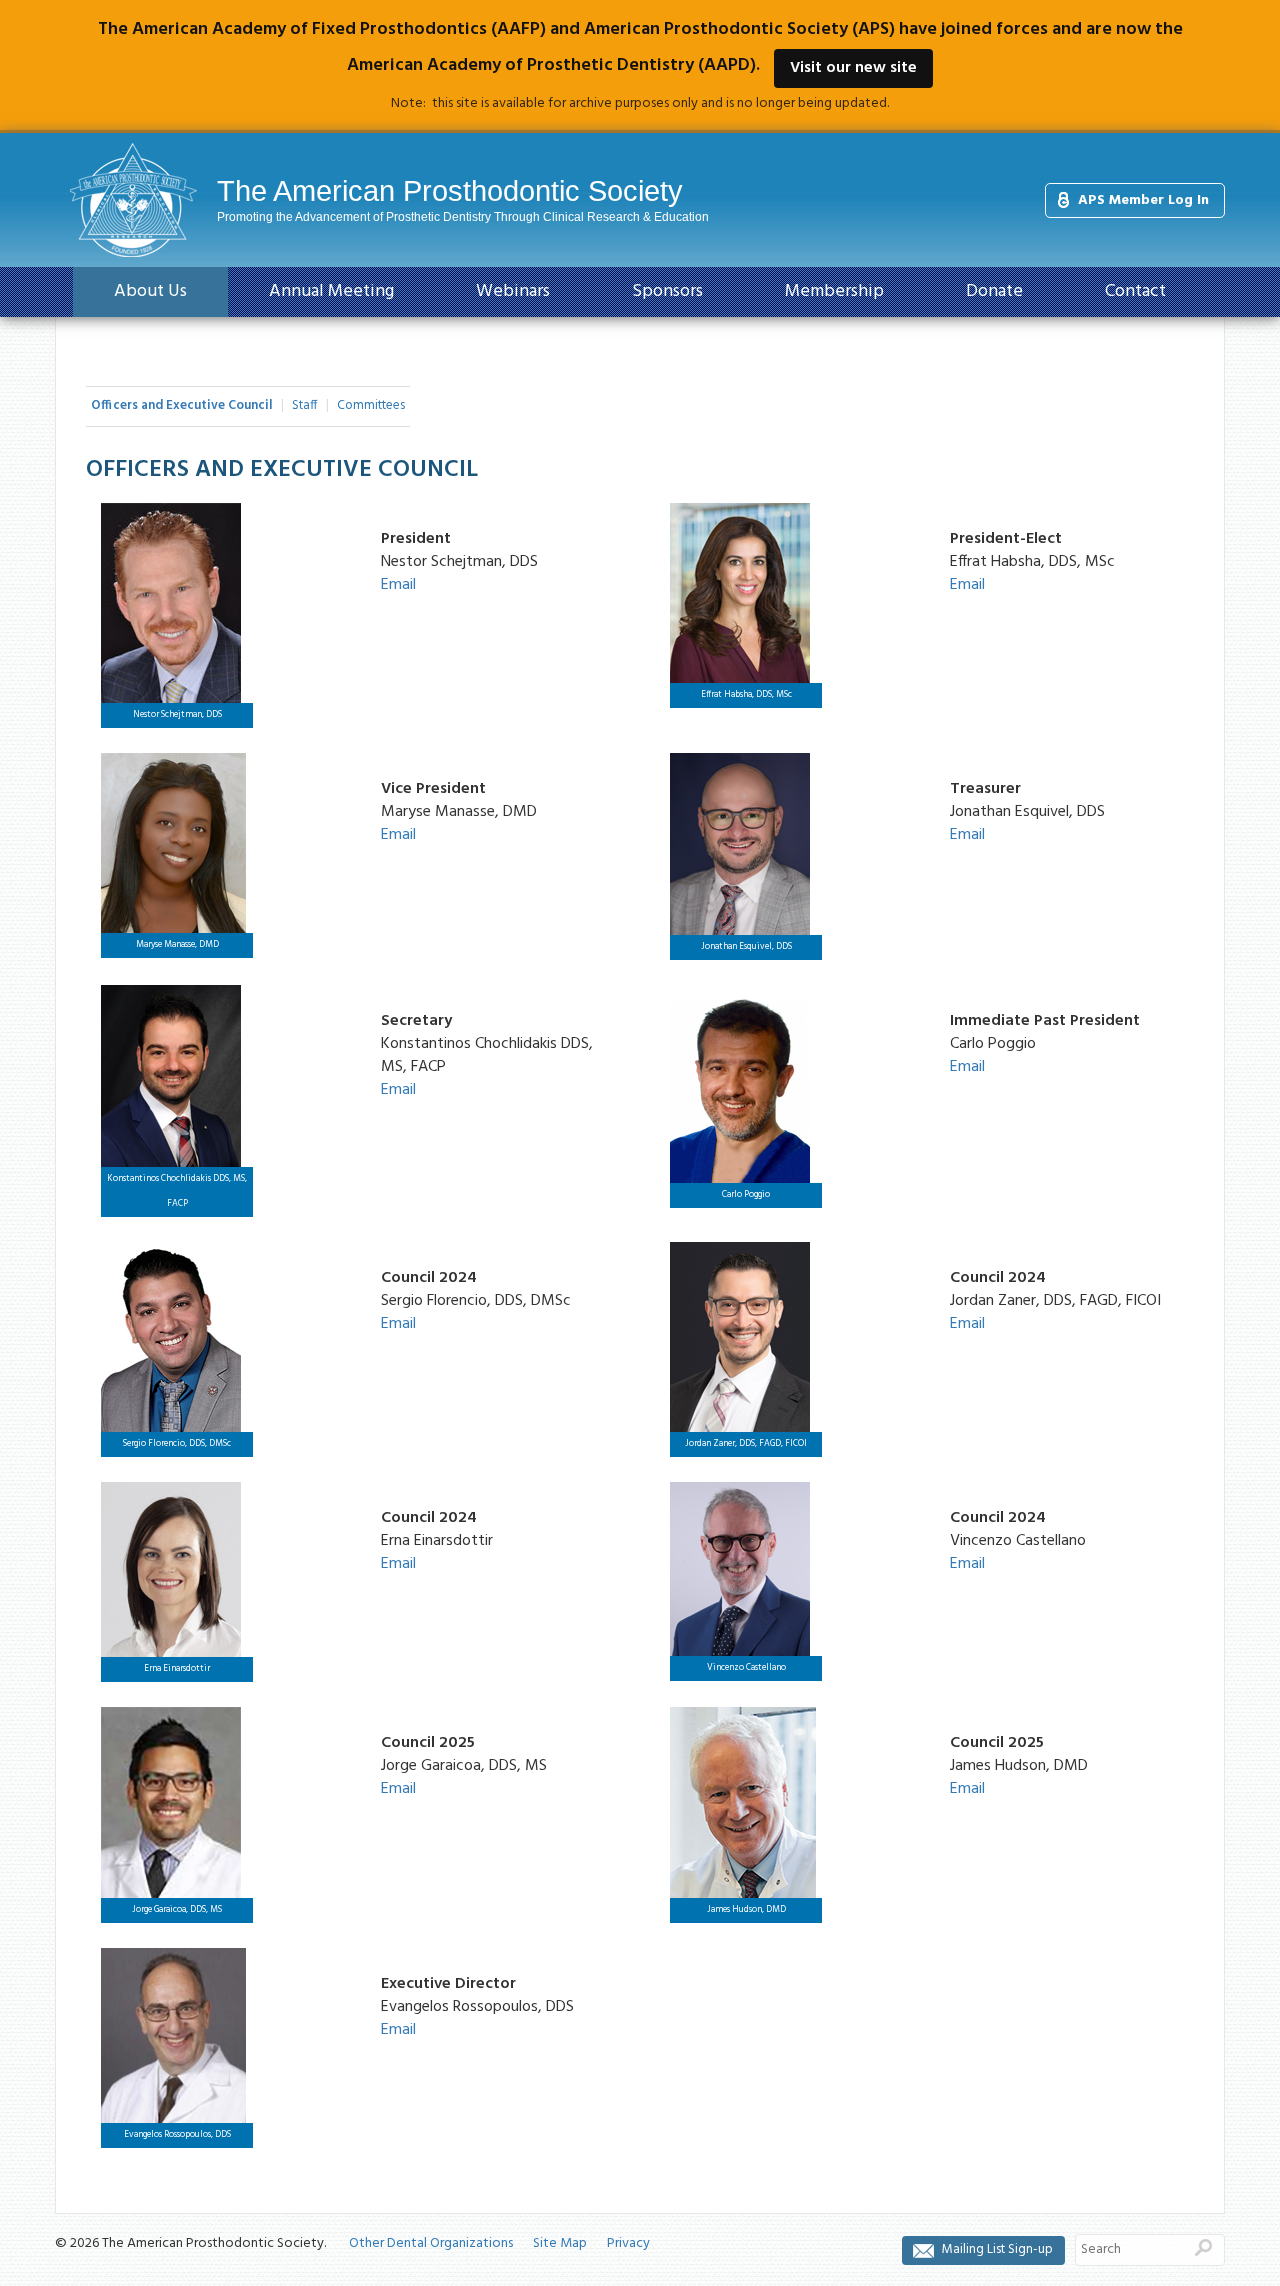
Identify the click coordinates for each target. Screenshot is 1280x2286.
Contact (1135, 291)
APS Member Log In (1143, 200)
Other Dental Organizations (431, 2243)
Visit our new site (853, 68)
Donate (994, 291)
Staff (305, 405)
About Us (150, 291)
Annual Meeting (331, 291)
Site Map (560, 2243)
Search (1203, 2247)
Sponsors (667, 291)
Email (398, 585)
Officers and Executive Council (182, 405)
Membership (834, 291)
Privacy (628, 2243)
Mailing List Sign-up (997, 2249)
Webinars (513, 291)
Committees (371, 405)
